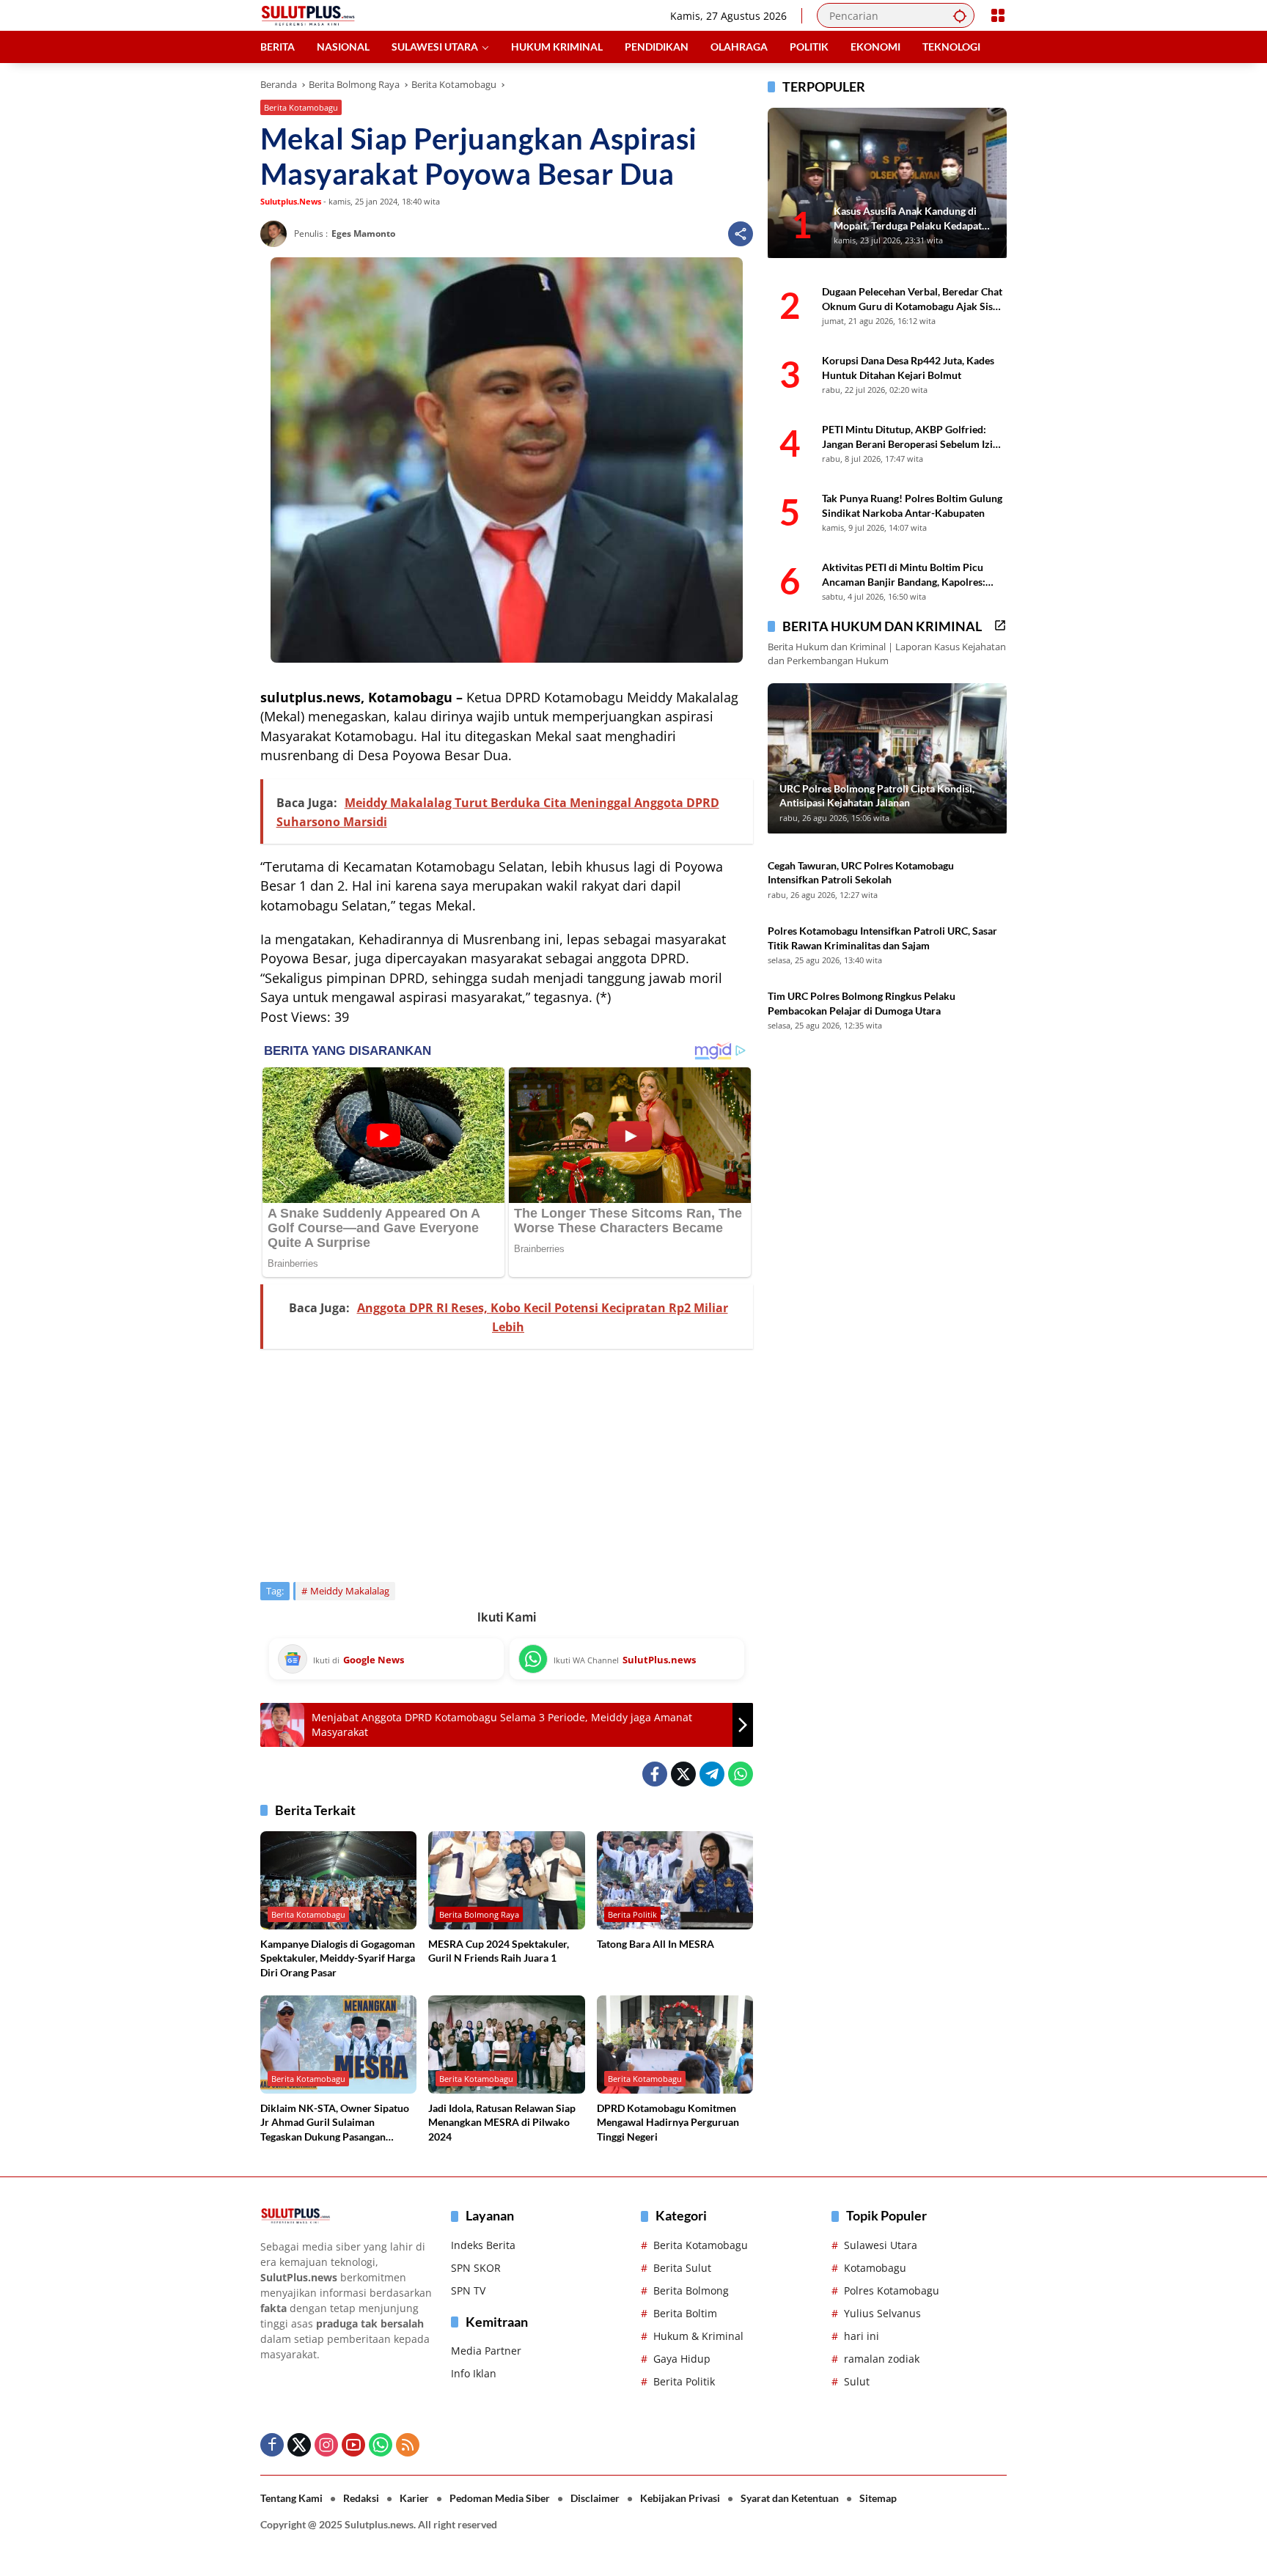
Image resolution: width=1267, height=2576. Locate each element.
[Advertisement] (507, 1465)
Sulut (857, 2381)
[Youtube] (353, 2445)
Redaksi (361, 2498)
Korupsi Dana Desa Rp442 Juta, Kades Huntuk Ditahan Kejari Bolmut (908, 368)
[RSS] (408, 2445)
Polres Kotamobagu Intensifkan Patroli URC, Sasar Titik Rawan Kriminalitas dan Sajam (882, 938)
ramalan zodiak (882, 2359)
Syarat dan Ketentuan (790, 2498)
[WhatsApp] (741, 1774)
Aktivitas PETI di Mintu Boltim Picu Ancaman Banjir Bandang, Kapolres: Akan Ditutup (904, 575)
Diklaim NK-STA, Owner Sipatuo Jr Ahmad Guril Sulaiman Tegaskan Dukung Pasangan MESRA (335, 2123)
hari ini (862, 2336)
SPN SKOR (476, 2268)
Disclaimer (595, 2498)
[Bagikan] (741, 234)
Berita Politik (632, 1914)
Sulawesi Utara (881, 2245)
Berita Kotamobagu (301, 107)
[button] (960, 15)
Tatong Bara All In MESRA (655, 1944)
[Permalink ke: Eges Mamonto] (277, 234)
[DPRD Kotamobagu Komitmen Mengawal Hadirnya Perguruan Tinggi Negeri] (675, 2045)
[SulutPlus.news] (308, 14)
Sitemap (878, 2498)
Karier (414, 2498)
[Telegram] (712, 1774)
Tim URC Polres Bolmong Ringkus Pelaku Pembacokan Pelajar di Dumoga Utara (862, 1004)
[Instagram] (326, 2445)
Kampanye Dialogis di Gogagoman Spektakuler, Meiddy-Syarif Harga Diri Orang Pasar (338, 1958)
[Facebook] (655, 1774)
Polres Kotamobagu (892, 2290)
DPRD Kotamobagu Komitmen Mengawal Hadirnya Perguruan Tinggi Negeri (668, 2122)
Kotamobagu (875, 2268)
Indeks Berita (483, 2245)
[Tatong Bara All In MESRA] (675, 1880)
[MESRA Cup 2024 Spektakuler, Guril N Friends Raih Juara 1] (506, 1880)
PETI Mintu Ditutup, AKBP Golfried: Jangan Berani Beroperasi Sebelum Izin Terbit (910, 437)
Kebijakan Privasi (680, 2498)
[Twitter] (683, 1774)
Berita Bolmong (691, 2290)
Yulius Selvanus (882, 2313)
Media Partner (486, 2351)
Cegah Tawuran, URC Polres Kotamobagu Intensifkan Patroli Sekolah (861, 873)
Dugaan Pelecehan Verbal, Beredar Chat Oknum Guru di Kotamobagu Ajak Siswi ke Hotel (913, 299)
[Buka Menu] (998, 15)
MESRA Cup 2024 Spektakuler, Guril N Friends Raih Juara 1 (499, 1951)
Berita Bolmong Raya (479, 1914)
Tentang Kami (291, 2498)
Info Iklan (474, 2373)
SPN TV (468, 2290)
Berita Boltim (685, 2313)
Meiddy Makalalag (350, 1591)
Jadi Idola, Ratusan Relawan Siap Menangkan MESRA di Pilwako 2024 (502, 2122)
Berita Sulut (682, 2268)
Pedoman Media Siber (500, 2498)
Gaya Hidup (682, 2359)
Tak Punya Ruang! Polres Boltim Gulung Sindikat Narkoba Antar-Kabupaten (912, 505)
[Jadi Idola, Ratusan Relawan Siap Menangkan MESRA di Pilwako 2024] (506, 2045)
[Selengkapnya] (1000, 625)
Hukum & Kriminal (698, 2336)
